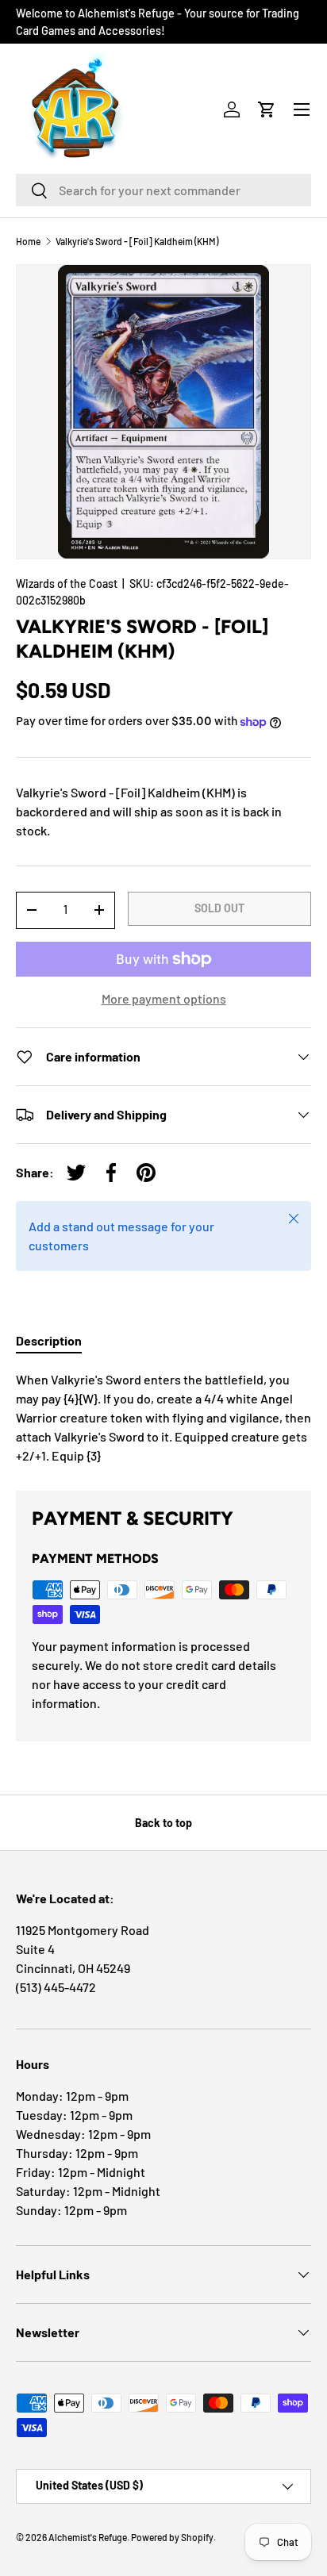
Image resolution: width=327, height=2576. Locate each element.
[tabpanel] (163, 1418)
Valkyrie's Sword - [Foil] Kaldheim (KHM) (137, 241)
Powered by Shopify (172, 2537)
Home (28, 241)
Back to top (163, 1823)
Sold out (219, 908)
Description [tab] (49, 1340)
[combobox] (163, 190)
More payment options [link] (164, 998)
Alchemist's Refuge (88, 2537)
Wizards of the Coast (67, 584)
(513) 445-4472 (56, 1987)
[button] (267, 109)
